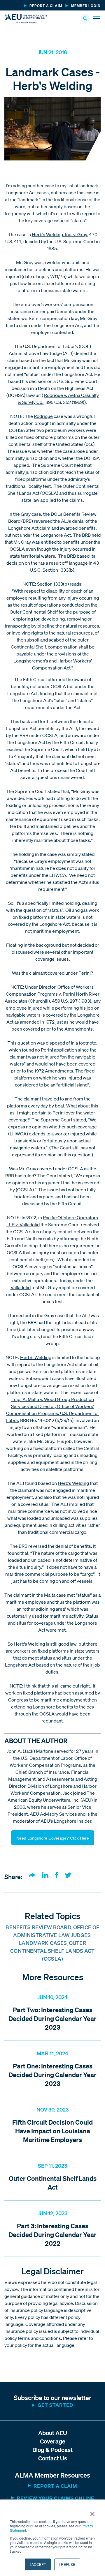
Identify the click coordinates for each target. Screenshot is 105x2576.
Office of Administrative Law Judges (56, 1931)
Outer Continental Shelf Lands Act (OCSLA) (52, 1951)
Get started (55, 2405)
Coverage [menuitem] (53, 2441)
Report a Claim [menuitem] (46, 6)
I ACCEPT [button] (38, 2564)
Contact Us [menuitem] (53, 2458)
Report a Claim (55, 2486)
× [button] (92, 2512)
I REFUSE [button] (67, 2564)
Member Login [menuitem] (86, 6)
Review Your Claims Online (56, 2498)
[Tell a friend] (32, 1876)
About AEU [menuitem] (53, 2433)
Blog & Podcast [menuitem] (52, 2450)
